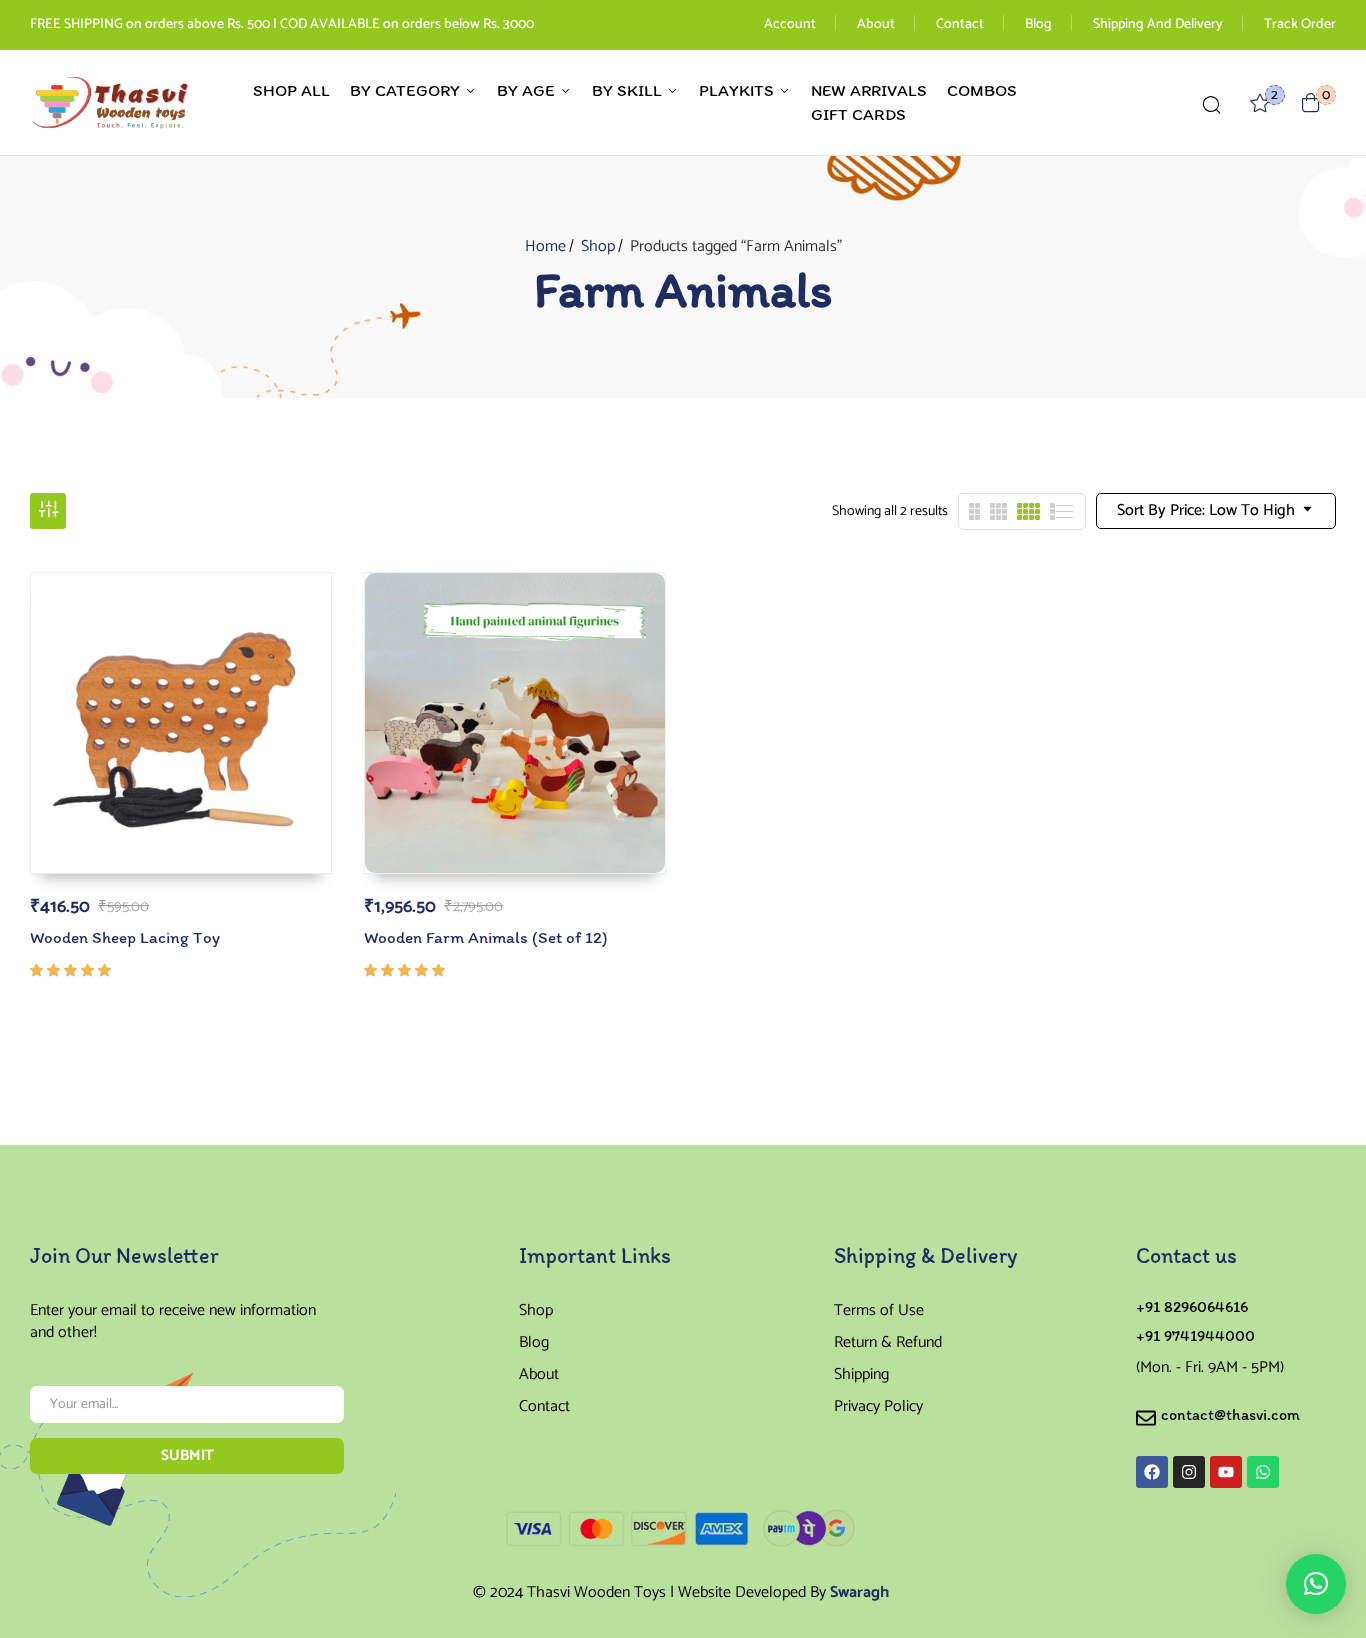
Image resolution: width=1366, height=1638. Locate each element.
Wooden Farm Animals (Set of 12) (486, 937)
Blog (1038, 24)
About (876, 24)
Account (790, 24)
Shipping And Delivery (1158, 24)
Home (545, 246)
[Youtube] (1226, 1472)
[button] (1311, 102)
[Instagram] (1189, 1472)
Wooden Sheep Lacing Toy (125, 937)
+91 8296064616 (1192, 1306)
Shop (598, 246)
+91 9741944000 (1195, 1335)
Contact (960, 24)
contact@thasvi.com (1230, 1414)
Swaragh (859, 1592)
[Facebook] (1152, 1472)
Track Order (1300, 24)
